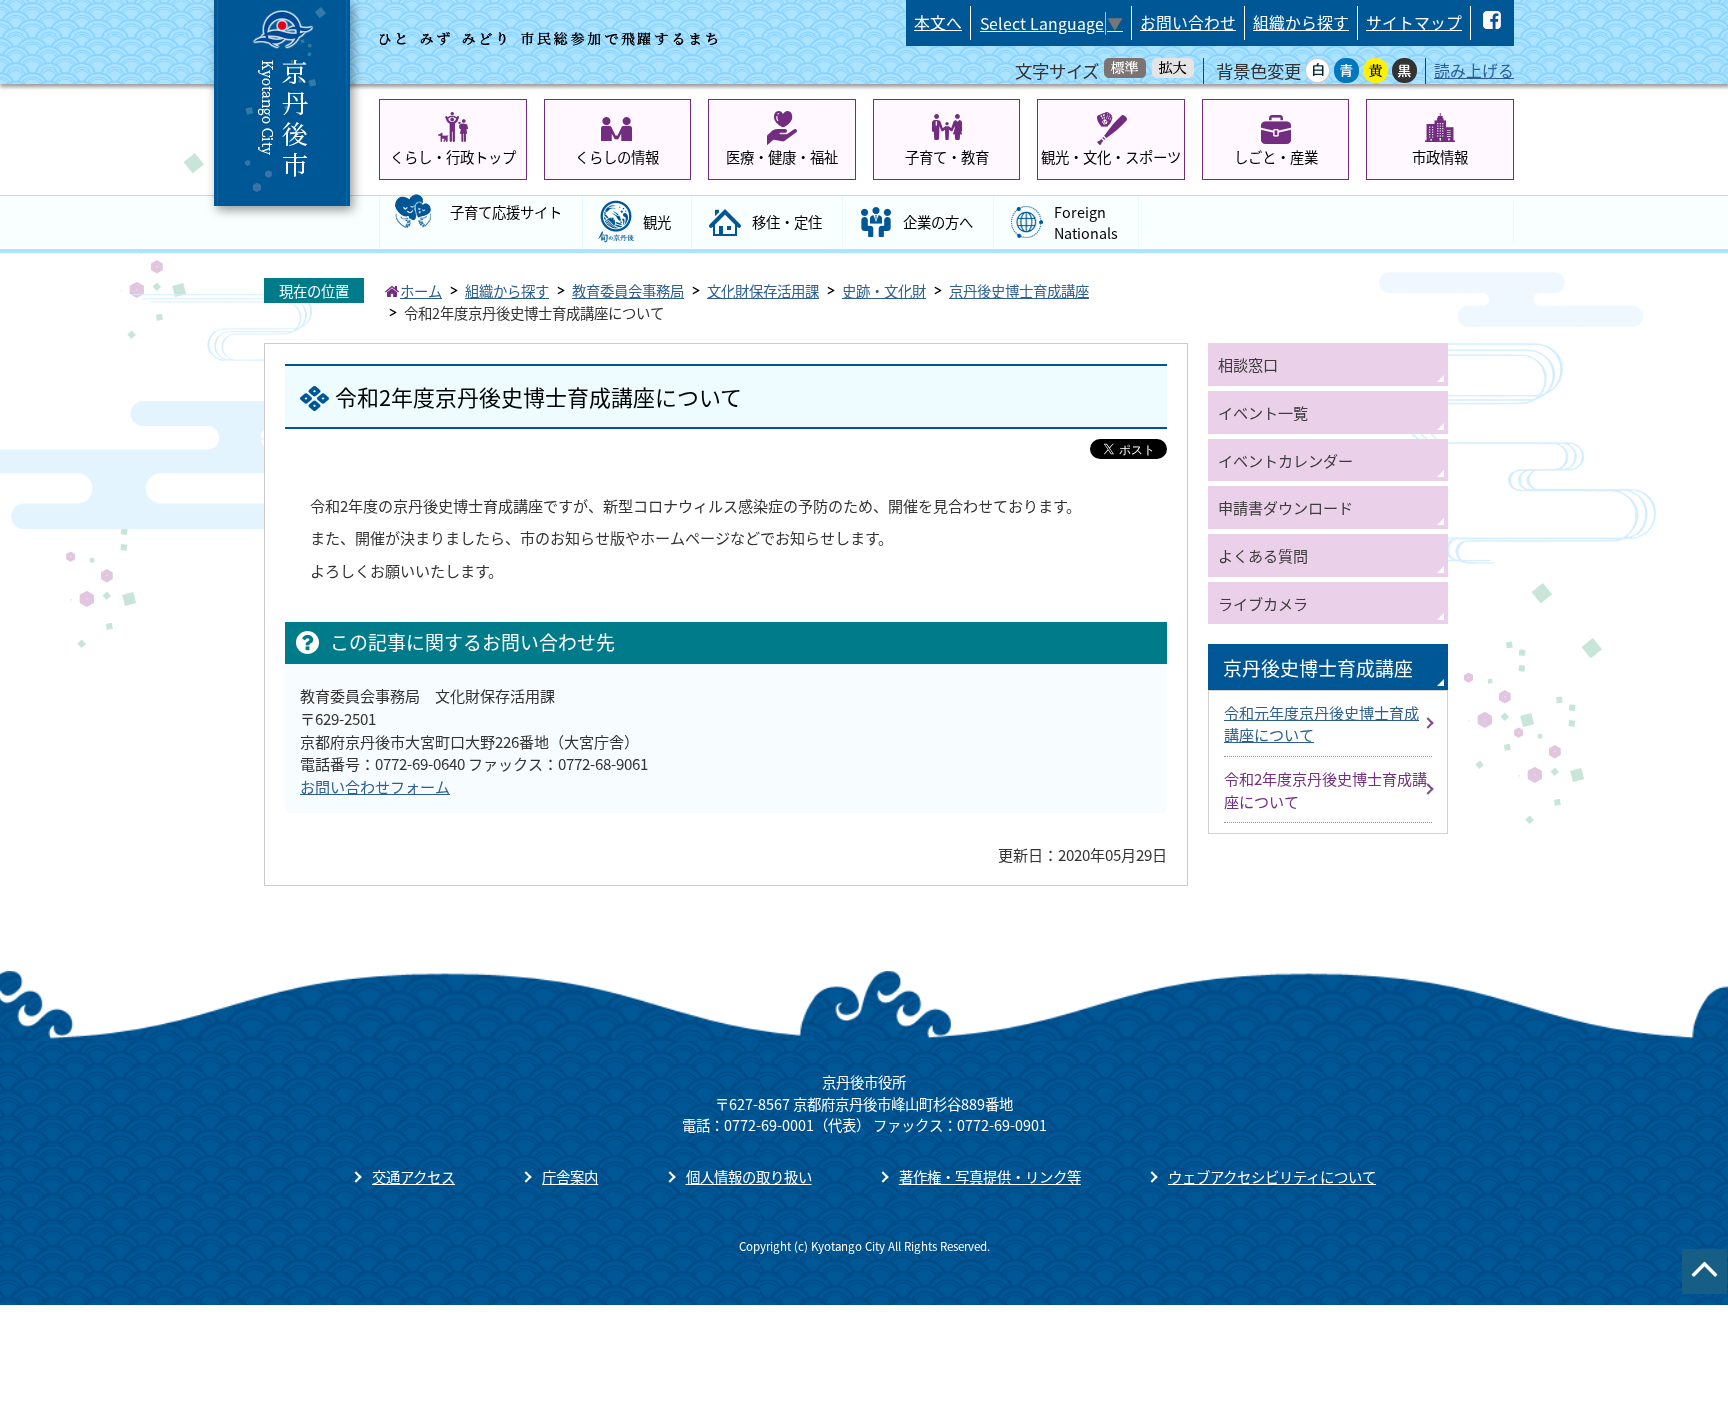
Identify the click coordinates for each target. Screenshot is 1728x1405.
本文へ (938, 22)
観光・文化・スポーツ (1111, 156)
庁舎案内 (570, 1176)
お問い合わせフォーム (375, 786)
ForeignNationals (1086, 222)
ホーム (421, 290)
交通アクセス (413, 1176)
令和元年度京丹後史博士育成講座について (1321, 723)
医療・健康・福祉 (782, 156)
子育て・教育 (947, 156)
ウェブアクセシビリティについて (1272, 1176)
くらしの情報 (617, 156)
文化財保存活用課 (763, 290)
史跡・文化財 (884, 290)
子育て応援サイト (506, 211)
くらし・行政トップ (453, 156)
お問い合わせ (1188, 22)
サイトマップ (1414, 22)
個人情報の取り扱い (749, 1176)
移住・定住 (787, 221)
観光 (657, 221)
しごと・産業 (1276, 156)
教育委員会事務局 (628, 290)
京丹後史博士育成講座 (1019, 290)
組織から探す (1301, 22)
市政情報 (1440, 156)
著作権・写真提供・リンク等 (990, 1176)
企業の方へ (938, 221)
